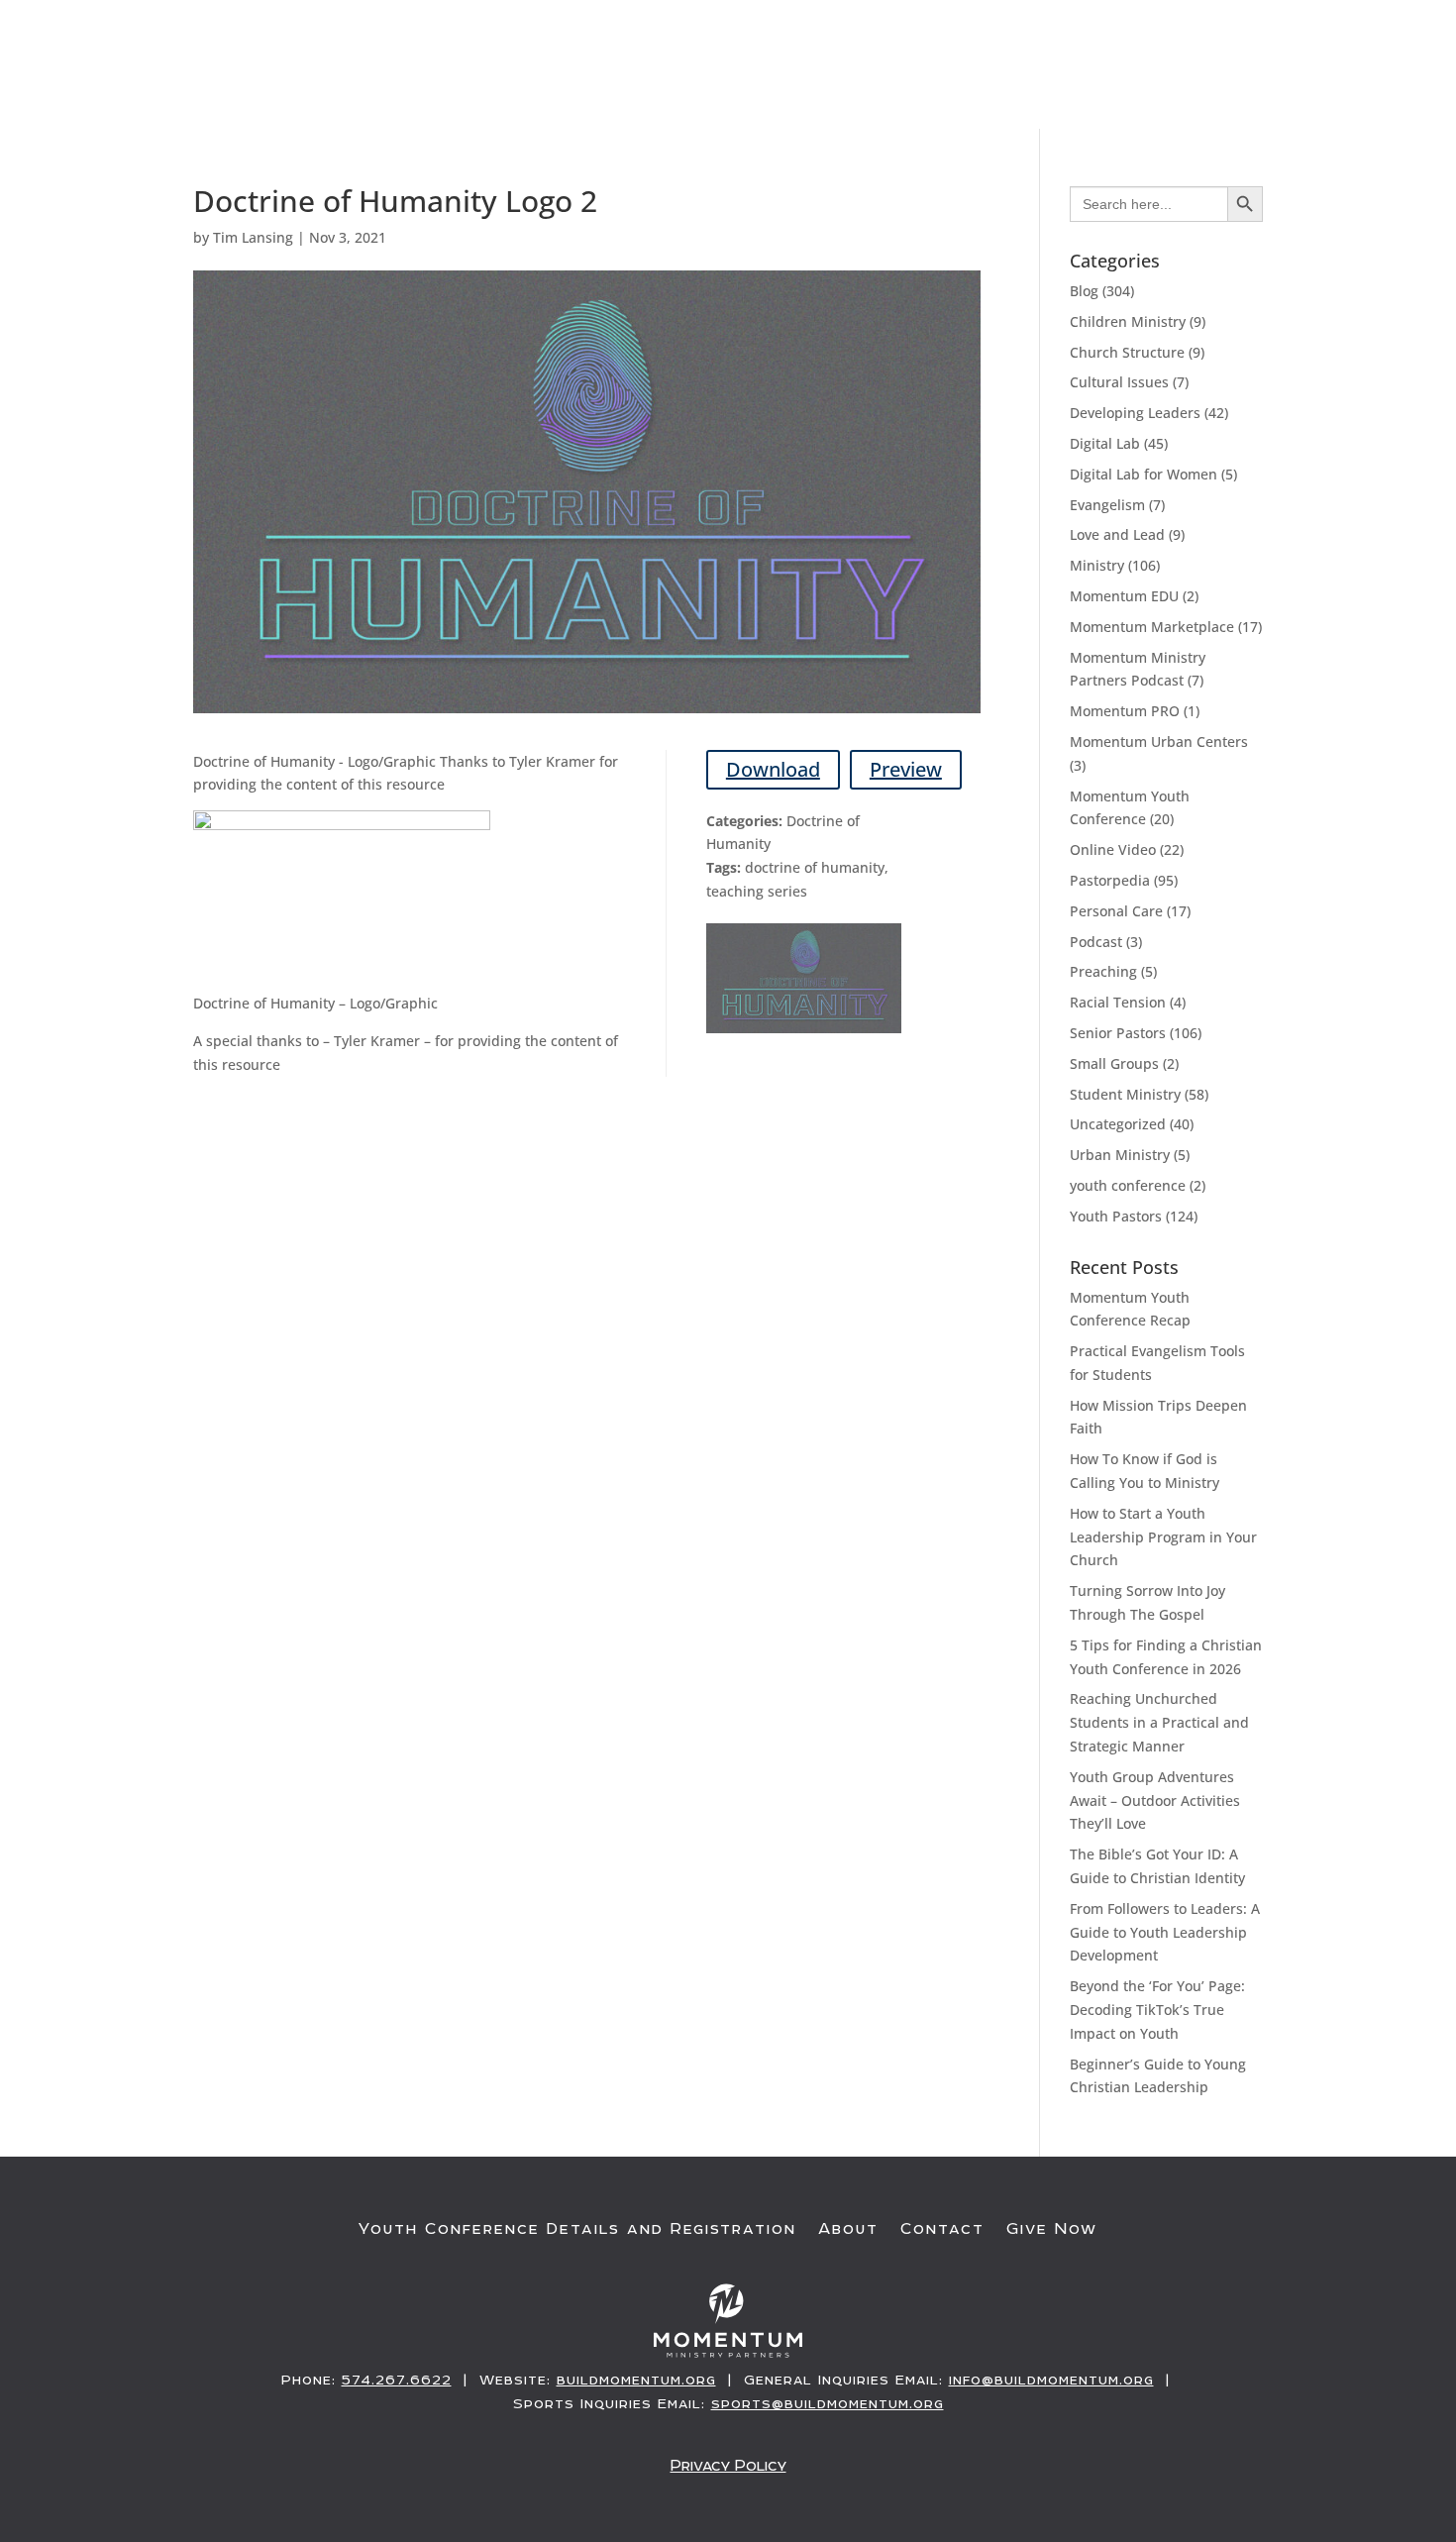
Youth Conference (838, 86)
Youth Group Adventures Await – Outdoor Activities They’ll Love (1155, 1801)
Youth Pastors (1116, 1216)
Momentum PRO (1125, 711)
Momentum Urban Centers (1159, 741)
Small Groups (1114, 1063)
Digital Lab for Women (1144, 474)
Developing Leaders (1135, 413)
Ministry (1097, 565)
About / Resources (1160, 86)
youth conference (1128, 1185)
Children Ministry (1128, 321)
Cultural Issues (1119, 382)
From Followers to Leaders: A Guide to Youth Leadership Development (1165, 1932)
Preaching (1103, 971)
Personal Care (1116, 911)
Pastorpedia (1110, 880)
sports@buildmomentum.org (828, 2403)
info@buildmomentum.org (1051, 2380)
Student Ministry (1125, 1094)
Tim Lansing (253, 237)
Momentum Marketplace (1152, 627)
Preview (906, 769)
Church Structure (1127, 352)
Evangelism (1107, 505)
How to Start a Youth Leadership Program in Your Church (1163, 1537)
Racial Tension (1118, 1002)
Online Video (1113, 849)
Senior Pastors (1118, 1033)
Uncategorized (1118, 1124)
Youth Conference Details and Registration (577, 2229)
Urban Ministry (1120, 1155)
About (848, 2229)
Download (773, 769)
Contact (942, 2229)
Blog (1084, 291)
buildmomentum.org (636, 2380)
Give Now (1329, 86)
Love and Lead (1117, 534)
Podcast (1096, 942)
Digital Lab (1105, 443)
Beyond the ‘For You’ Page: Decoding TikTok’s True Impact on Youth (1157, 2010)
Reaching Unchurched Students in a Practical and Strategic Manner (1159, 1722)
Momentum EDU (1124, 596)
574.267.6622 (397, 2380)
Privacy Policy (728, 2465)
